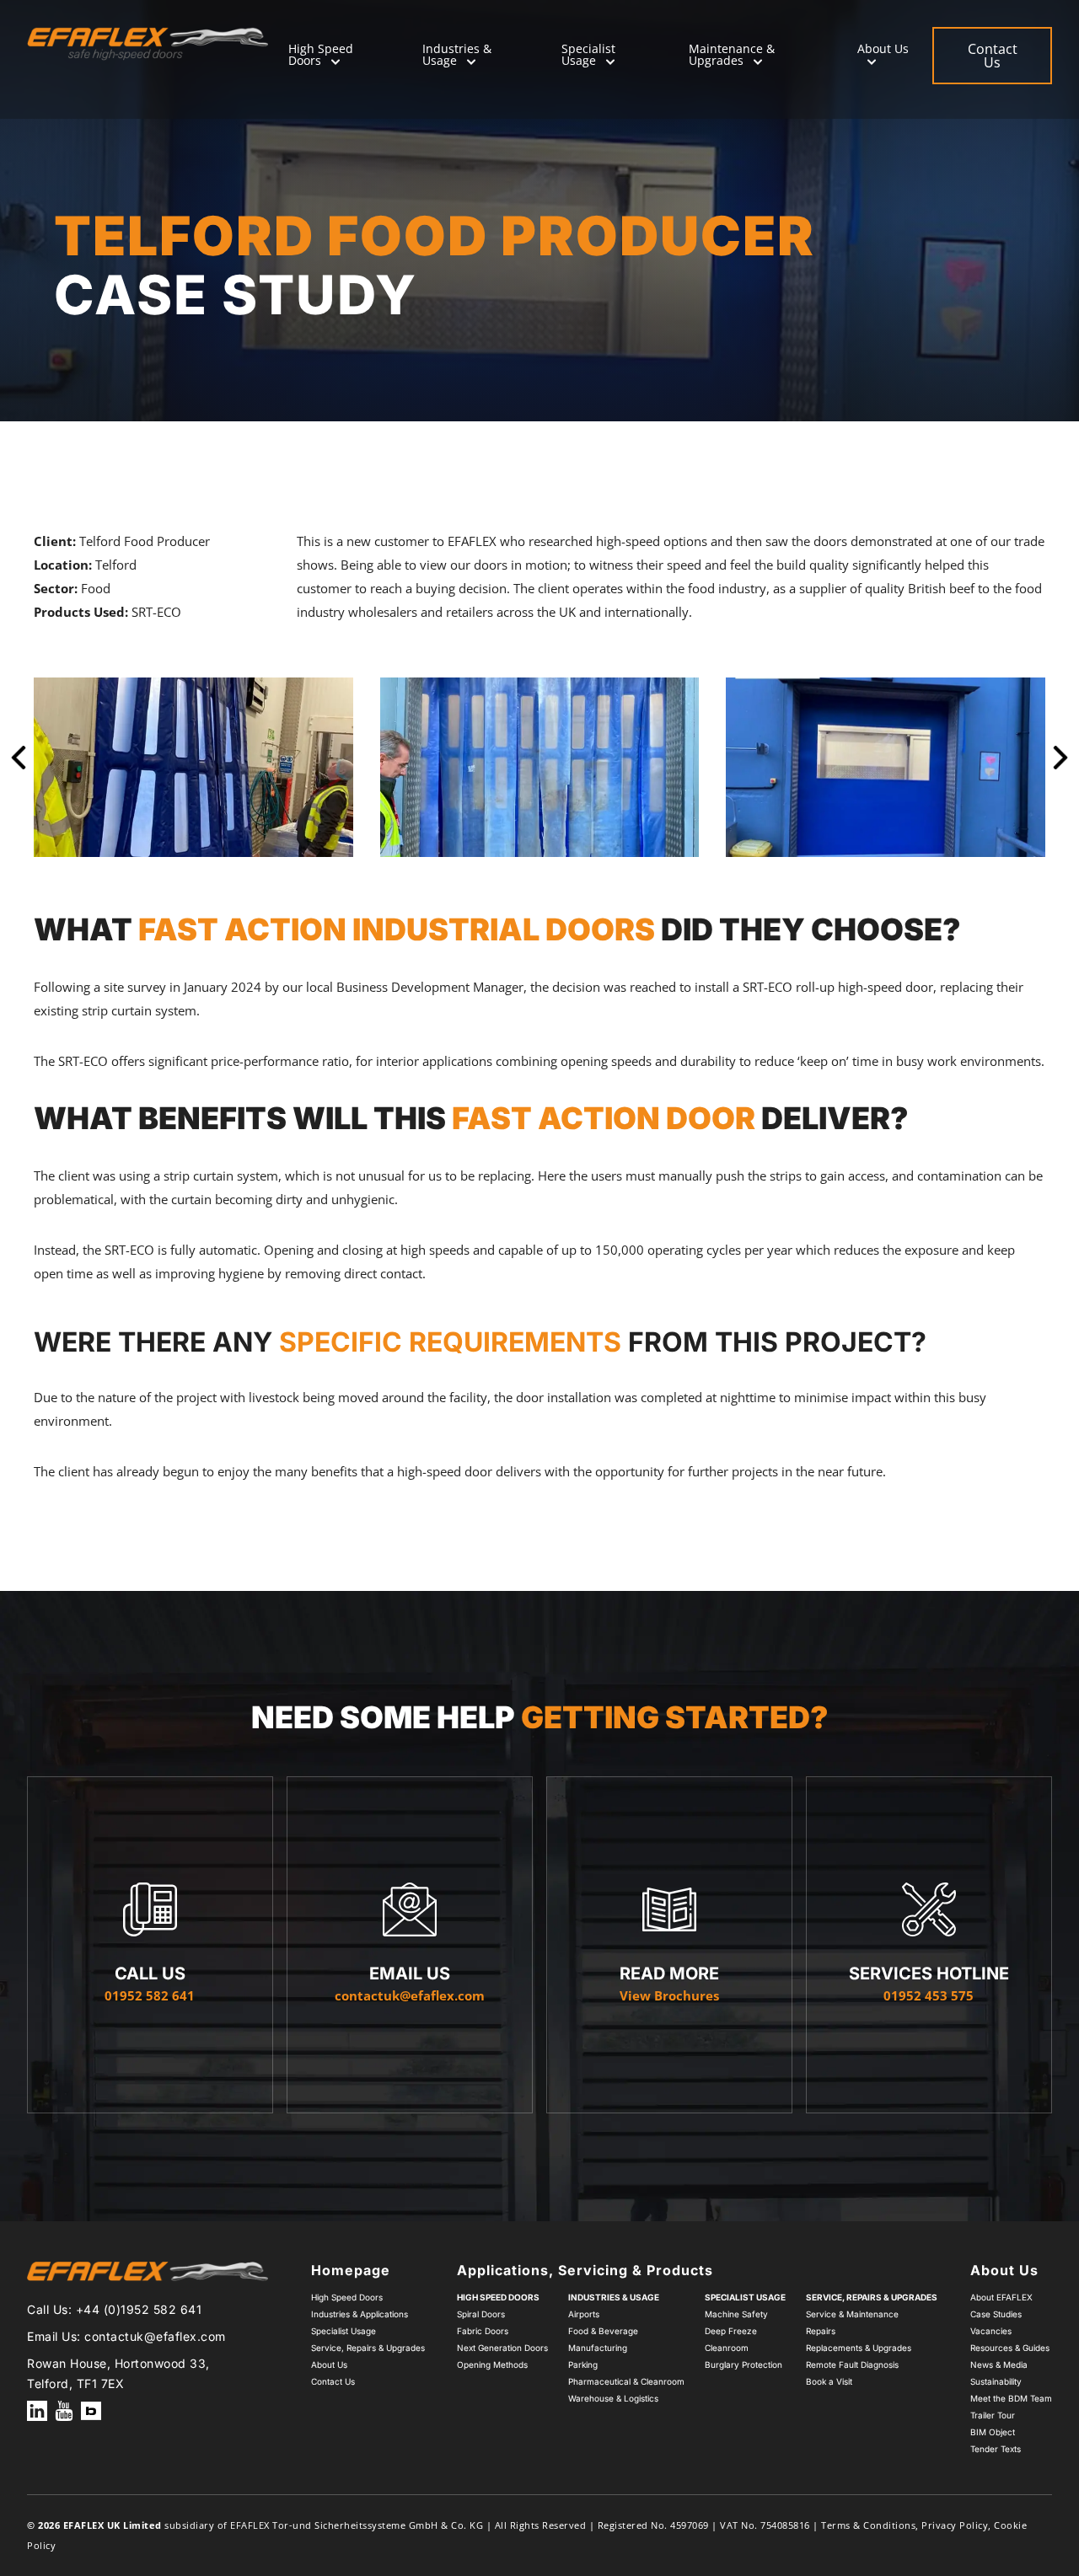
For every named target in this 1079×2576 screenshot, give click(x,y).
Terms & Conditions (868, 2525)
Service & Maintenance (852, 2314)
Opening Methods (492, 2364)
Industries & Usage (457, 54)
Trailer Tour (993, 2415)
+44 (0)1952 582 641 (139, 2309)
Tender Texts (996, 2449)
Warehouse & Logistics (613, 2398)
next (1060, 767)
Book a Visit (829, 2381)
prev (19, 767)
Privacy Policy (955, 2525)
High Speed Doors (321, 54)
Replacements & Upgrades (859, 2348)
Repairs (821, 2331)
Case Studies (996, 2314)
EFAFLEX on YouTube (64, 2411)
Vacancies (991, 2331)
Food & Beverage (603, 2331)
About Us (883, 48)
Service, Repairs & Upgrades (368, 2348)
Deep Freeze (731, 2331)
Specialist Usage (588, 54)
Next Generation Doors (502, 2348)
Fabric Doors (483, 2331)
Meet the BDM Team (1011, 2398)
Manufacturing (598, 2348)
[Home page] (148, 44)
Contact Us (333, 2381)
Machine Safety (736, 2314)
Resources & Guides (1010, 2348)
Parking (583, 2364)
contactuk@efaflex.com (155, 2336)
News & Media (999, 2364)
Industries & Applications (360, 2314)
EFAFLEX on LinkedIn (37, 2411)
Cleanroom (727, 2348)
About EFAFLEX (1001, 2297)
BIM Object (993, 2432)
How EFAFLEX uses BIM (91, 2411)
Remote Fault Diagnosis (852, 2364)
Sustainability (996, 2381)
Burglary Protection (743, 2364)
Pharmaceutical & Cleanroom (626, 2381)
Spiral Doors (481, 2314)
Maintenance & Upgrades (732, 54)
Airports (584, 2314)
